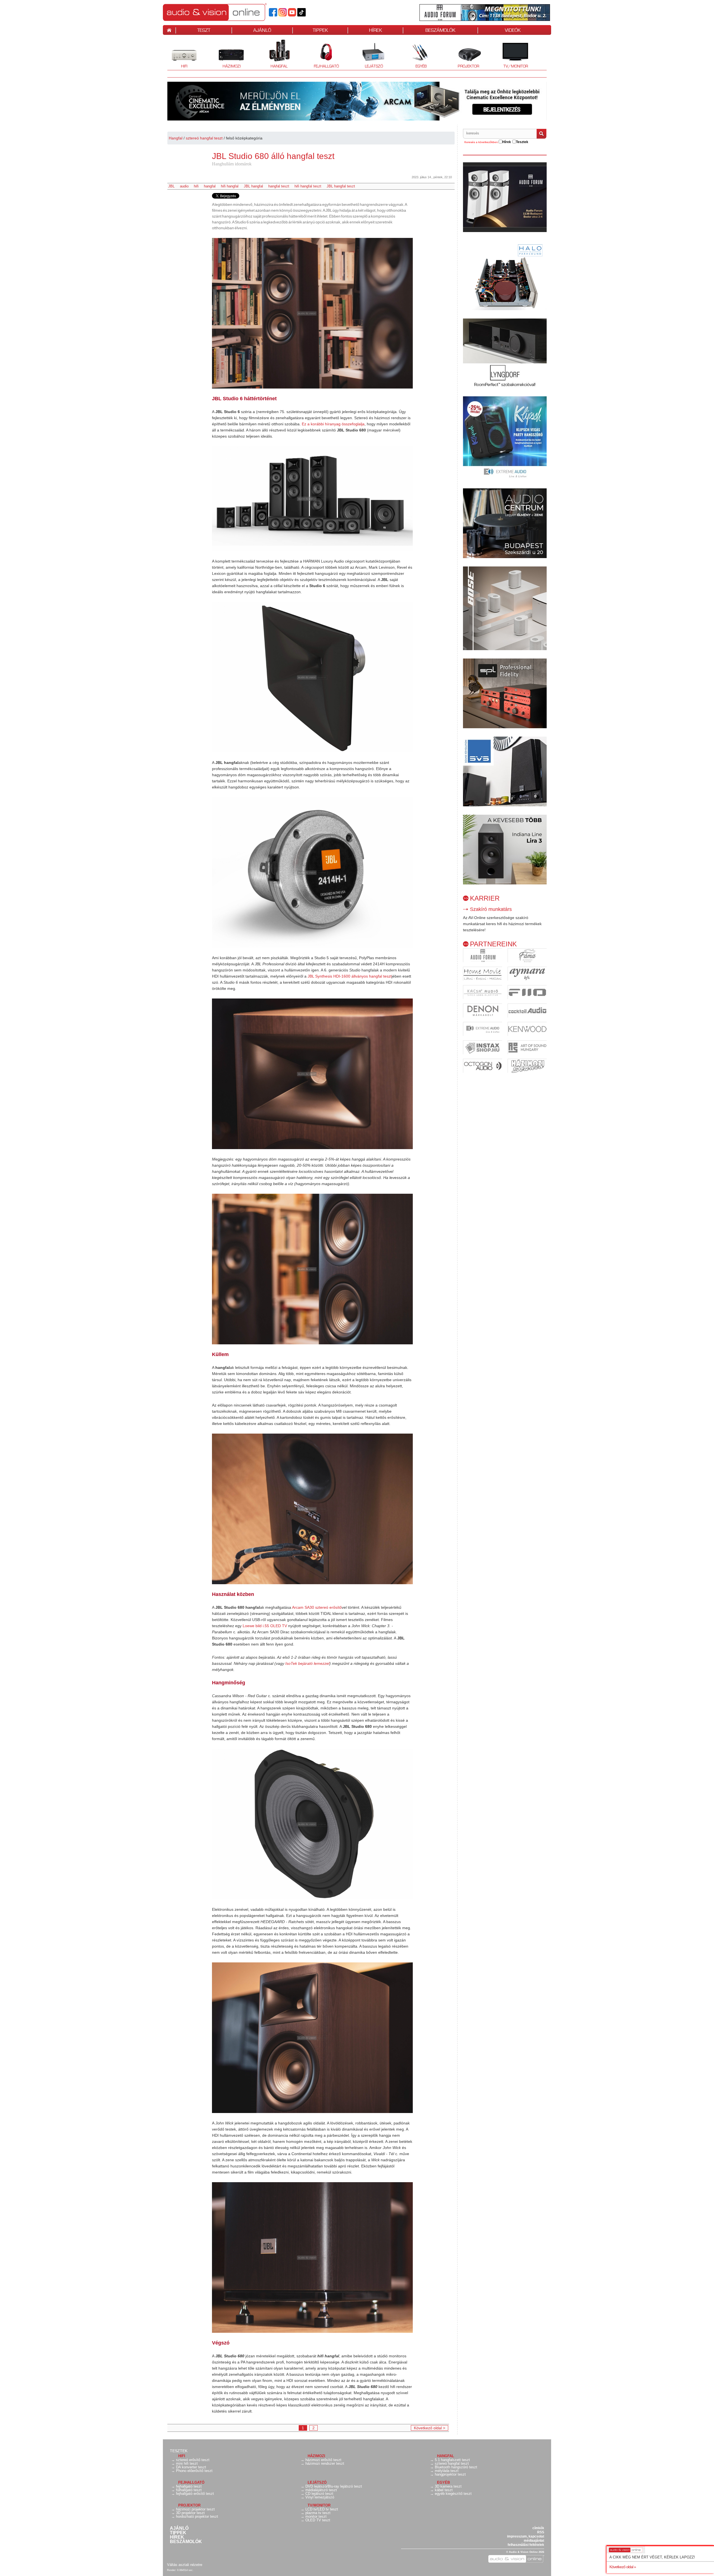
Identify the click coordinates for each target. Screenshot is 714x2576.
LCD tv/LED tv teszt (322, 2509)
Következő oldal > (430, 2428)
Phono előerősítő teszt (194, 2471)
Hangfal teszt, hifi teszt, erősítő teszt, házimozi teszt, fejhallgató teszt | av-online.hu (224, 12)
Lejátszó (370, 54)
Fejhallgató (324, 54)
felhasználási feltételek (526, 2545)
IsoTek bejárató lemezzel (307, 1663)
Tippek (178, 2533)
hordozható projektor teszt (197, 2516)
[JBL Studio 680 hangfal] (312, 313)
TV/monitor (516, 66)
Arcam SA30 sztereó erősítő (317, 1607)
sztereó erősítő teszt (193, 2460)
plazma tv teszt (318, 2513)
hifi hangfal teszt (308, 186)
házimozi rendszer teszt (325, 2463)
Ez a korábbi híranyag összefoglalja (333, 424)
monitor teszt (316, 2516)
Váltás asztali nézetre (185, 2565)
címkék (538, 2528)
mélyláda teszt (447, 2471)
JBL (171, 186)
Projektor (465, 54)
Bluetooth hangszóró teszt (456, 2467)
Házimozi (228, 54)
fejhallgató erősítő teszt (195, 2494)
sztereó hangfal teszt (204, 138)
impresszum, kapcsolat (526, 2536)
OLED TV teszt (318, 2520)
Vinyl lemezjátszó (320, 2497)
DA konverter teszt (191, 2467)
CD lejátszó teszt (319, 2494)
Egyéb (416, 54)
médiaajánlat (534, 2541)
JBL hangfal (253, 186)
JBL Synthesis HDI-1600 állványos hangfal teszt (350, 976)
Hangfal (275, 54)
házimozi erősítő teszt (323, 2460)
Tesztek (179, 2451)
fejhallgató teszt (189, 2486)
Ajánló (179, 2528)
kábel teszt (444, 2490)
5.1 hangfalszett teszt (452, 2460)
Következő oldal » (623, 2567)
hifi (196, 186)
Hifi (177, 54)
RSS (541, 2532)
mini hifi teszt (187, 2463)
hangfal (210, 186)
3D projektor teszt (190, 2513)
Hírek (177, 2537)
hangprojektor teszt (450, 2474)
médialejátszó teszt (321, 2490)
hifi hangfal (230, 186)
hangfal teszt (279, 186)
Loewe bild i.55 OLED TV (265, 1626)
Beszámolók (186, 2542)
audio (184, 186)
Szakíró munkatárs (491, 909)
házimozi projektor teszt (195, 2509)
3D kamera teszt (448, 2486)
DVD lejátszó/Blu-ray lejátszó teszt (334, 2486)
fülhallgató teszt (189, 2490)
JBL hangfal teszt (341, 186)
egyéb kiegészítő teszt (453, 2494)
